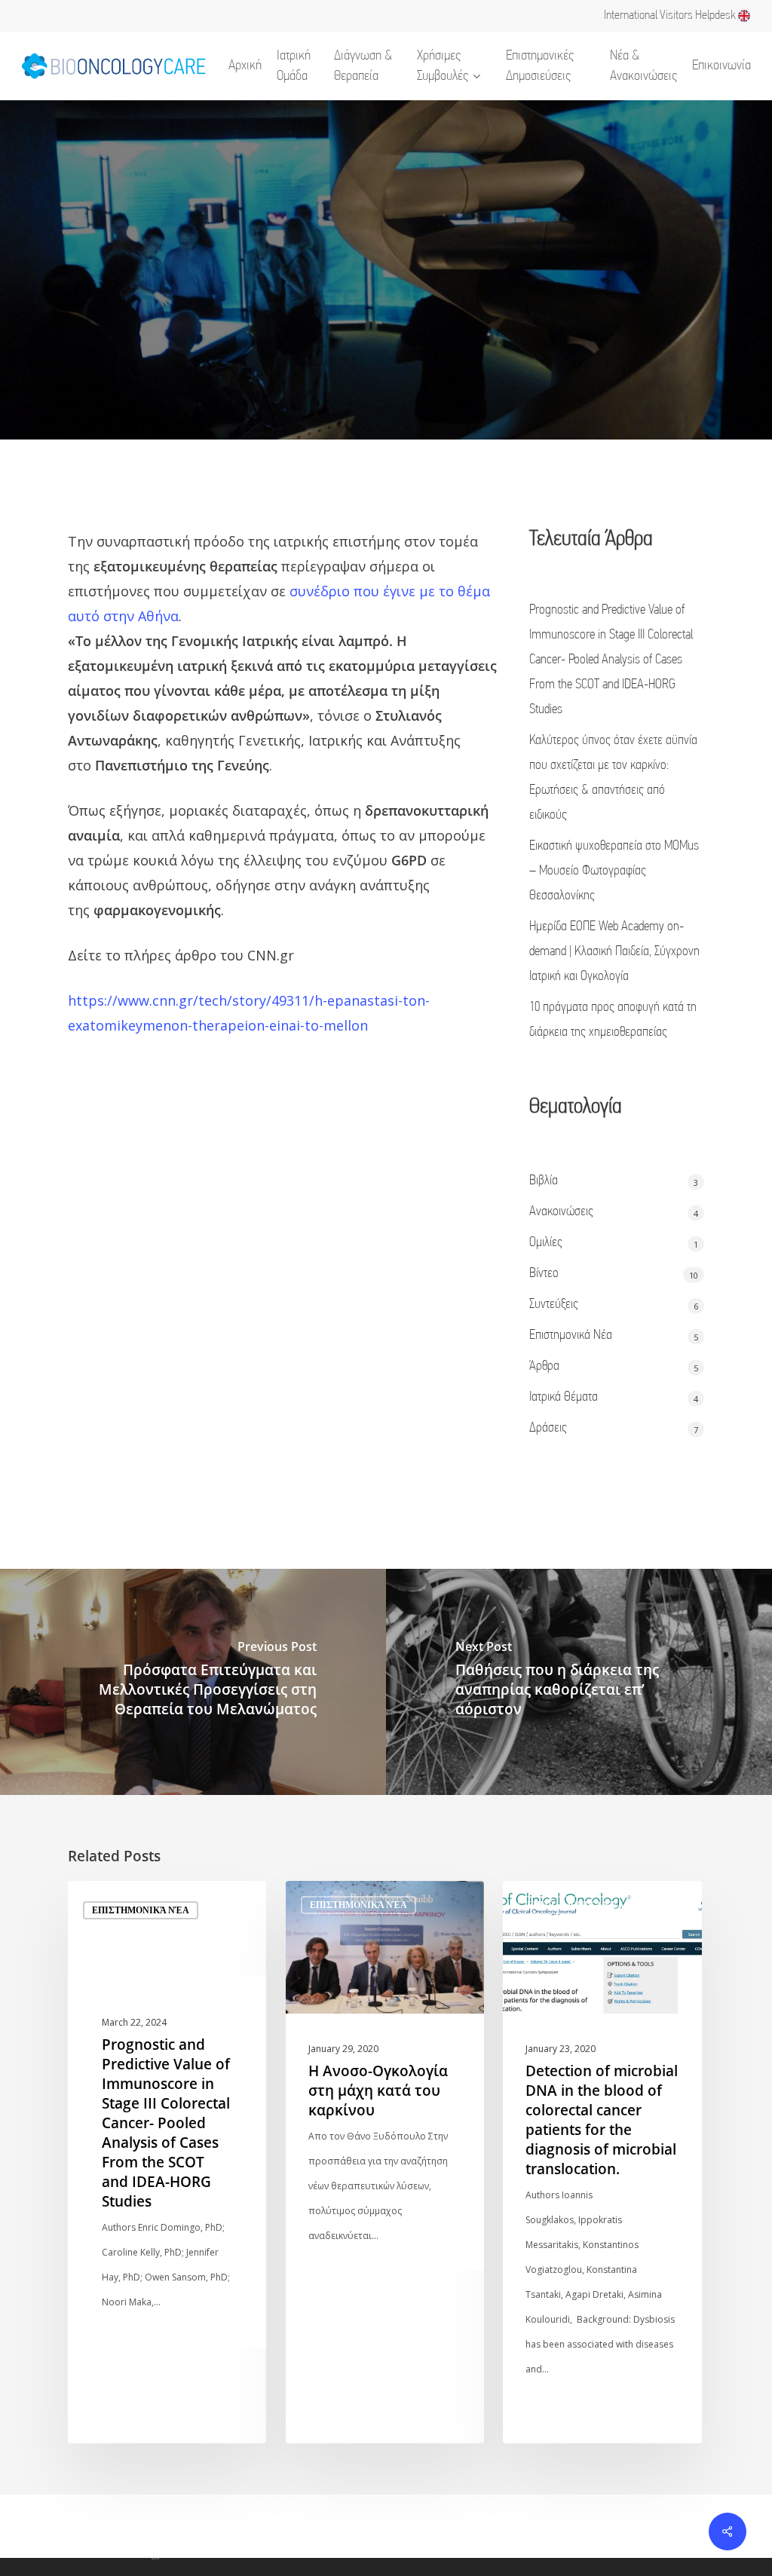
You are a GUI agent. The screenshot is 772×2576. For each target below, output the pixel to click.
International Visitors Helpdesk (671, 15)
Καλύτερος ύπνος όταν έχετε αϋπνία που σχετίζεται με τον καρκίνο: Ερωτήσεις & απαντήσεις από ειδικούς (613, 778)
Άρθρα (544, 1367)
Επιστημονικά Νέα (571, 1336)
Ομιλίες (546, 1243)
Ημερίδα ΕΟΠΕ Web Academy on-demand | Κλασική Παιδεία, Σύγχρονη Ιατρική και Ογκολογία (614, 952)
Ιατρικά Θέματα (564, 1398)
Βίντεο (544, 1274)
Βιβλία (544, 1181)
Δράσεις (548, 1429)
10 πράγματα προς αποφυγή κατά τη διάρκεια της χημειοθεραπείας (613, 1020)
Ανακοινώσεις (561, 1212)
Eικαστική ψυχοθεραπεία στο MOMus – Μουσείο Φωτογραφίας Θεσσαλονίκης (614, 871)
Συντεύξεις (554, 1305)
